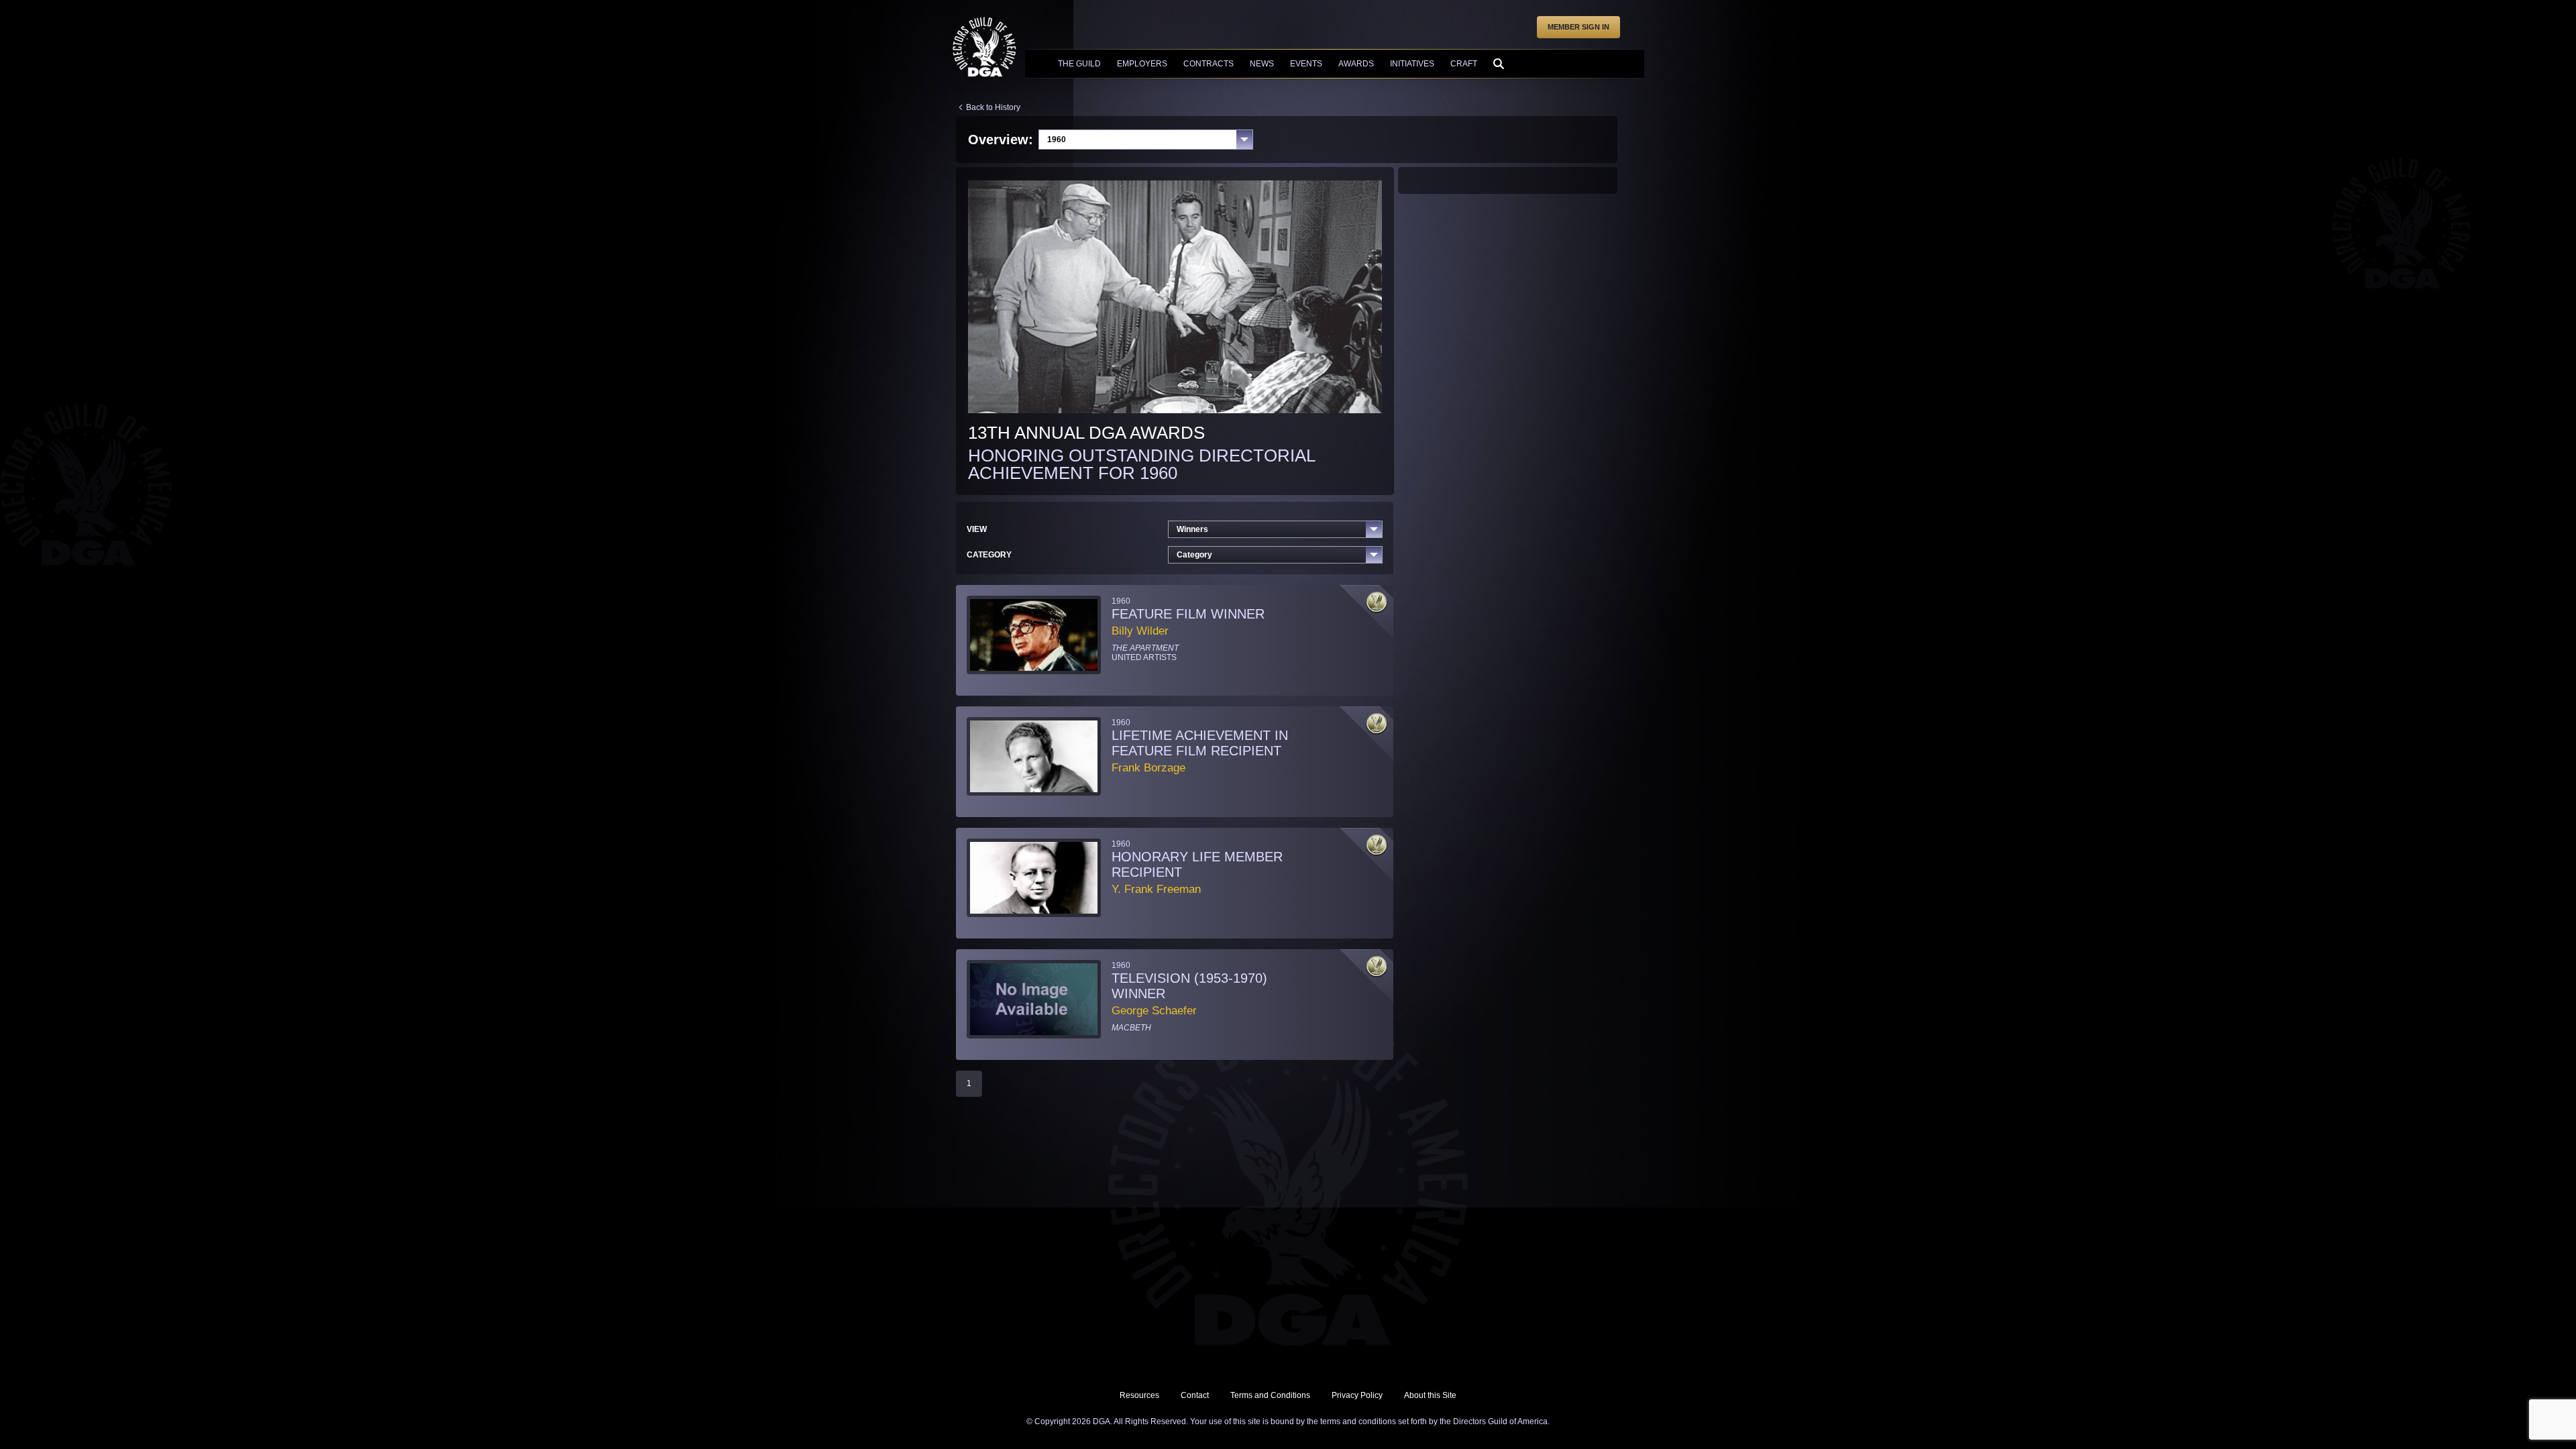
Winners (1192, 529)
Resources (1139, 1395)
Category (1194, 555)
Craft (1464, 64)
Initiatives (1412, 64)
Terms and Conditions (1270, 1395)
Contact (1195, 1395)
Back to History (993, 107)
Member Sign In (1578, 27)
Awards (1356, 64)
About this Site (1430, 1395)
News (1262, 64)
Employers (1142, 64)
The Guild (1079, 64)
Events (1306, 64)
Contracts (1209, 64)
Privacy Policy (1357, 1395)
